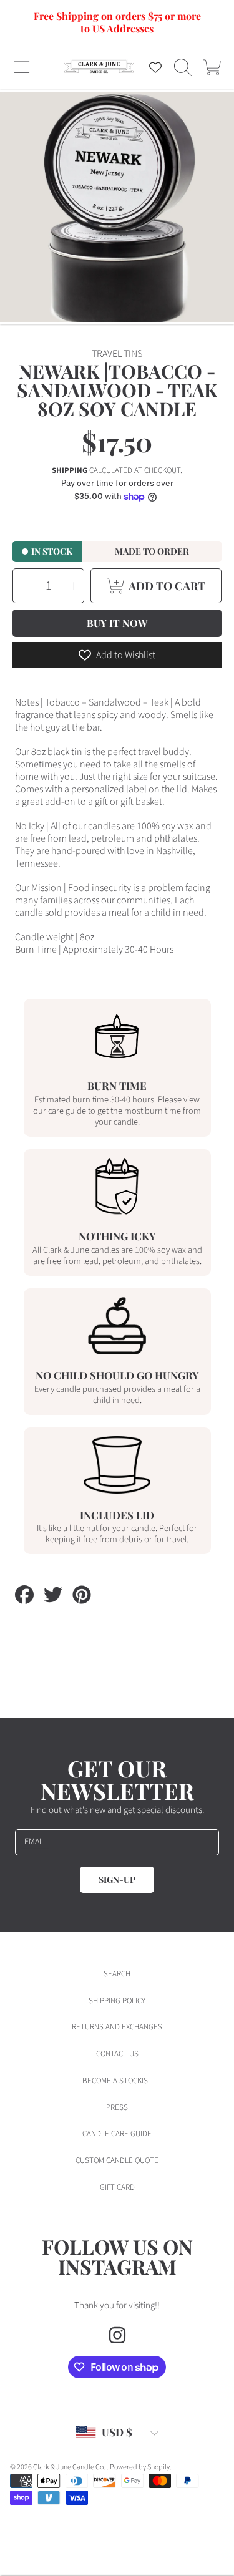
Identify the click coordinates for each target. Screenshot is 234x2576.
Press (117, 2107)
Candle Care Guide (117, 2134)
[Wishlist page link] (155, 67)
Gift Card (117, 2187)
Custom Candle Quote (117, 2160)
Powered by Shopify (140, 2467)
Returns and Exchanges (117, 2027)
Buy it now (117, 623)
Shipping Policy (117, 2001)
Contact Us (117, 2054)
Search (117, 1974)
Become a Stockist (117, 2081)
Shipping (70, 471)
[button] (22, 67)
